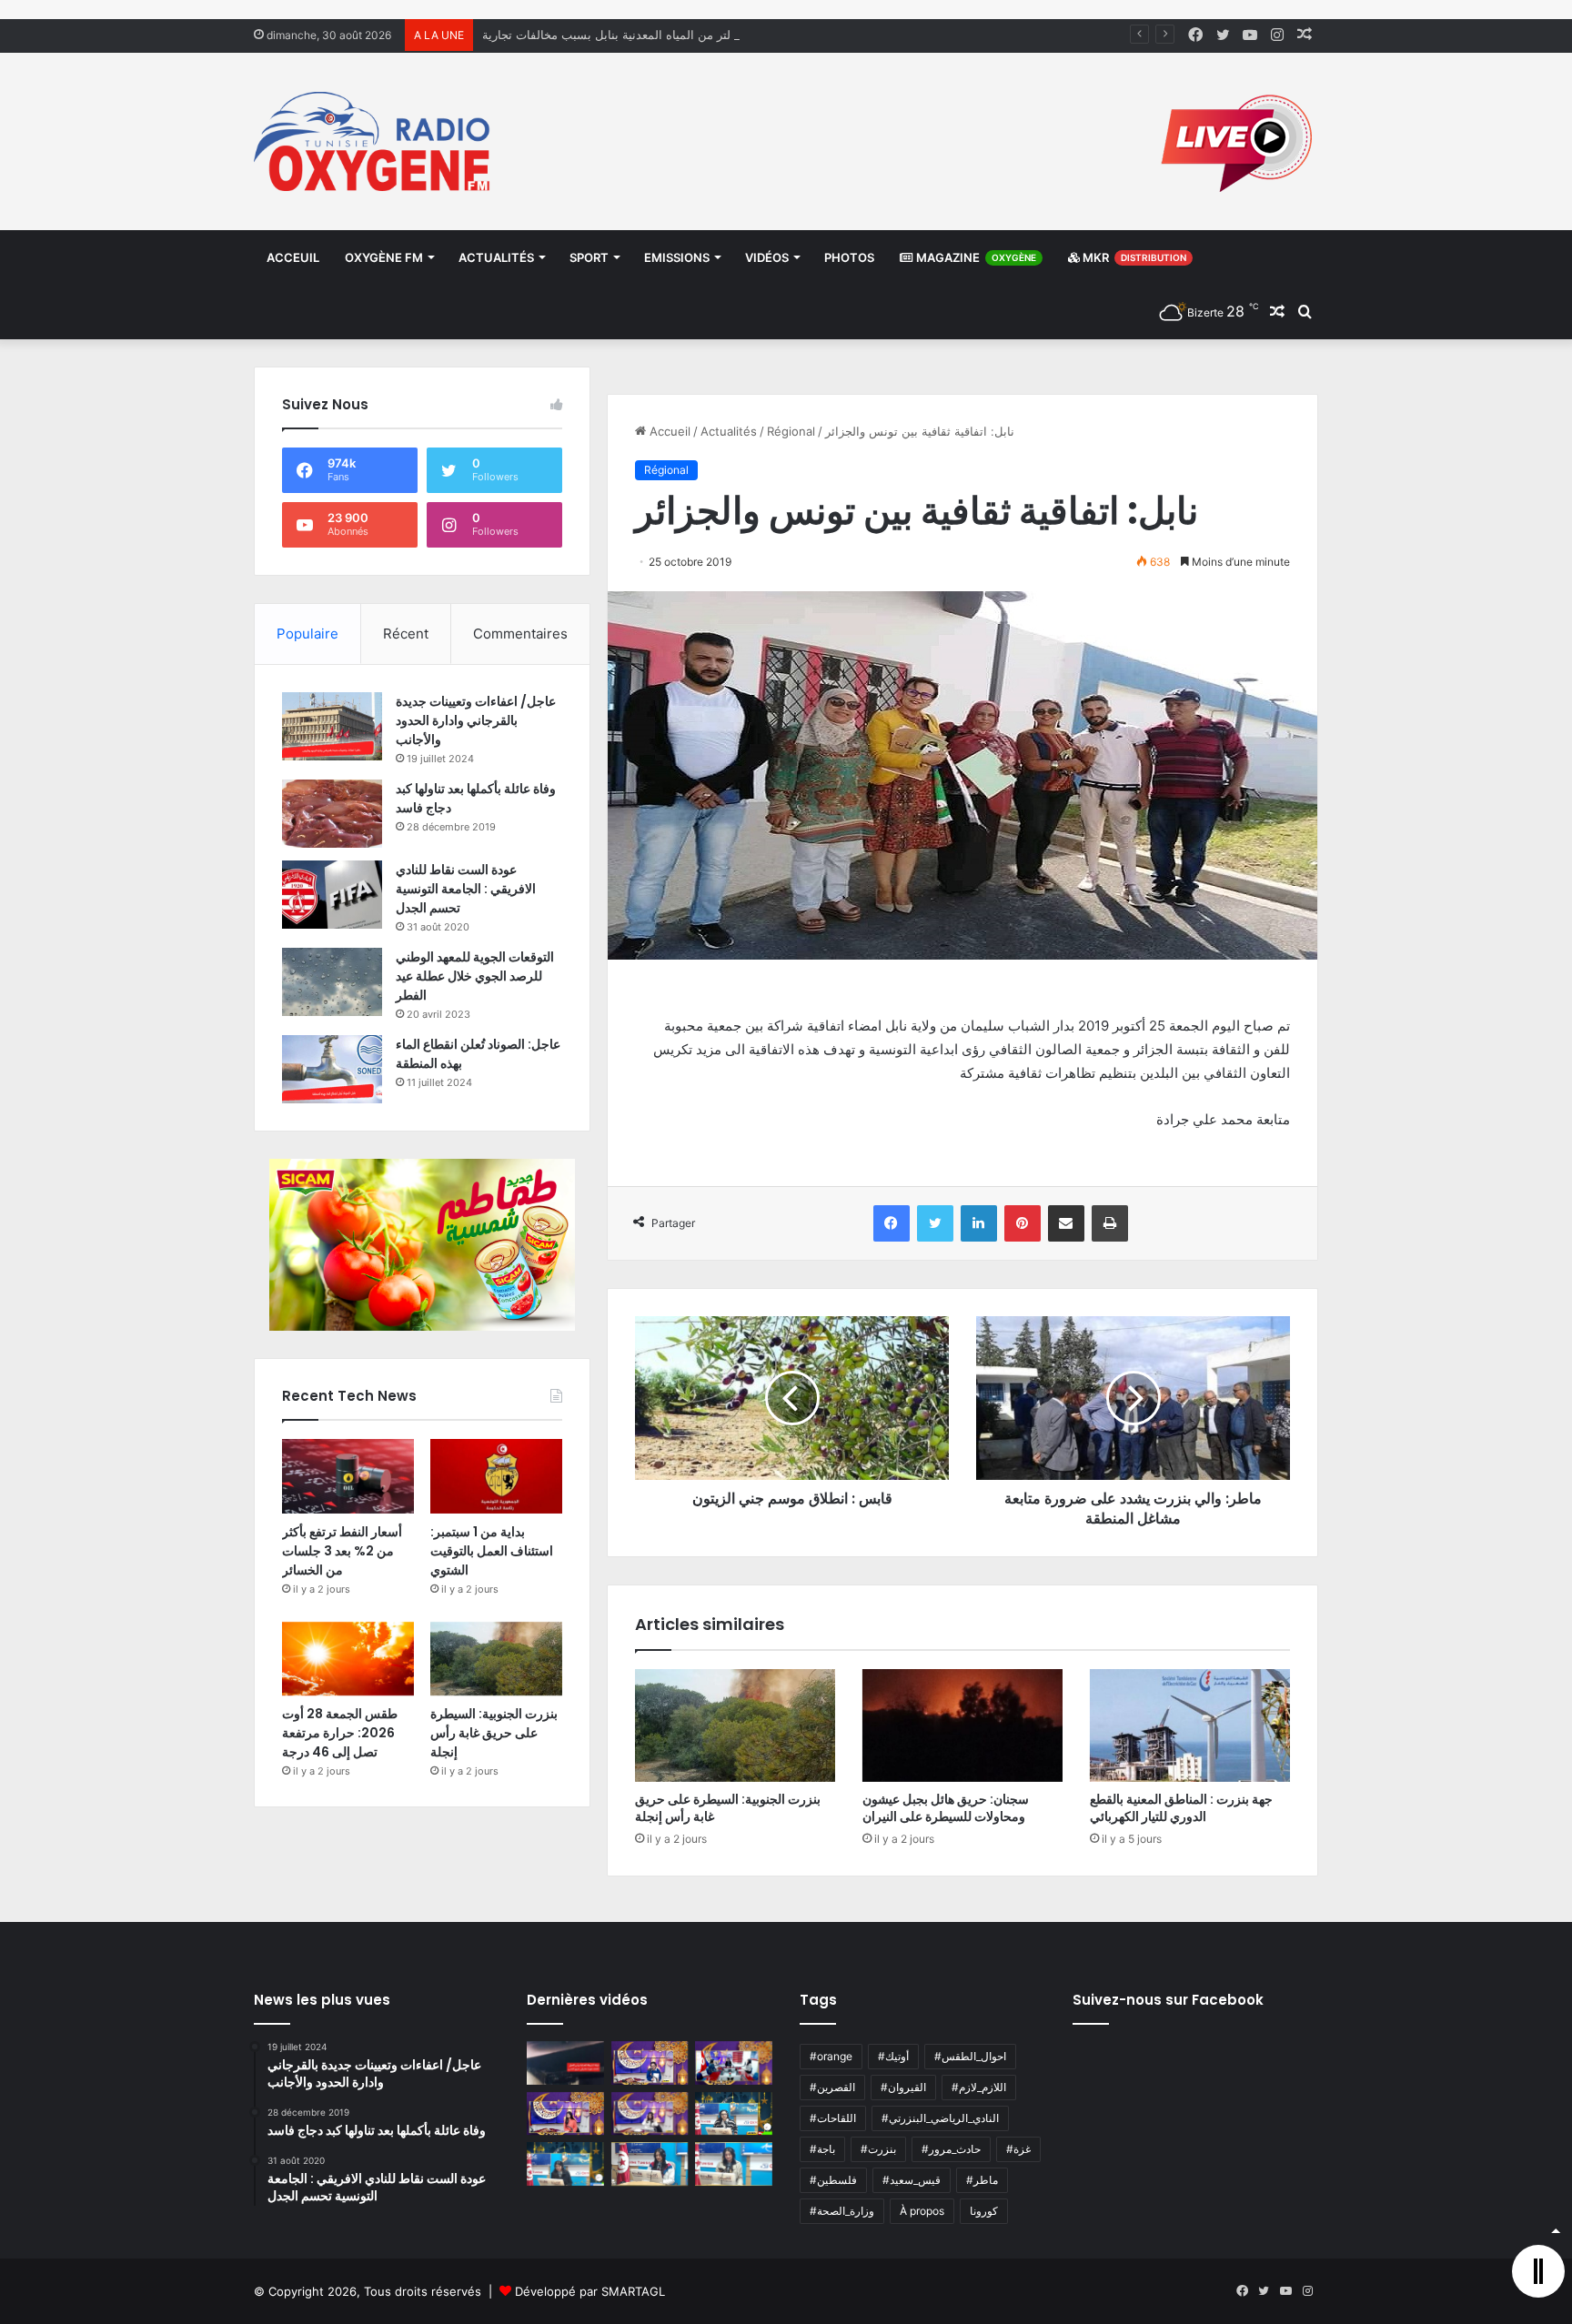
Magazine (975, 257)
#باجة (822, 2149)
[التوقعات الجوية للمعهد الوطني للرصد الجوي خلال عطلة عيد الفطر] (332, 982)
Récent (406, 634)
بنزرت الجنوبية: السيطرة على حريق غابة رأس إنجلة (728, 1808)
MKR (1133, 257)
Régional (791, 431)
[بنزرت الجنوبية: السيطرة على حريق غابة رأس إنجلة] (735, 1725)
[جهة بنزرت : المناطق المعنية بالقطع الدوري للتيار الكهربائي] (1190, 1725)
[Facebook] (892, 1223)
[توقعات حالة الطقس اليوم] (565, 2114)
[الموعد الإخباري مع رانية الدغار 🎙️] (650, 2063)
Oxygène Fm (384, 257)
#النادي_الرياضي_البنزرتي (940, 2118)
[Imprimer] (1110, 1223)
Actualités (496, 257)
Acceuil (293, 257)
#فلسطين (833, 2180)
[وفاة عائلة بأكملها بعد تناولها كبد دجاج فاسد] (332, 814)
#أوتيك (893, 2056)
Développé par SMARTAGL (590, 2291)
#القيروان (903, 2087)
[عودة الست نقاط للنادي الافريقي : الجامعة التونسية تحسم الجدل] (332, 895)
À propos (922, 2211)
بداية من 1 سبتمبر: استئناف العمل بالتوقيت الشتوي (492, 1551)
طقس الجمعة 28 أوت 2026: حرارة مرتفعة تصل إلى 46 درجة (340, 1733)
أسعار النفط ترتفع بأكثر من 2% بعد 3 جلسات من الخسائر (342, 1551)
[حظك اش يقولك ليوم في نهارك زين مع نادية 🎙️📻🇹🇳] (565, 2164)
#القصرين (832, 2087)
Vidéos (767, 257)
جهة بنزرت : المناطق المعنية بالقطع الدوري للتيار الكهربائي (1181, 1808)
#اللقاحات (833, 2118)
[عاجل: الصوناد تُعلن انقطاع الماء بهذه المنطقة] (332, 1069)
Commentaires (520, 634)
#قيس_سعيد (912, 2180)
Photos (849, 257)
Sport (589, 257)
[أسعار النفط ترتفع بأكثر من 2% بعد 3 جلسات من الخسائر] (348, 1476)
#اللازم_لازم (979, 2087)
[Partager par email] (1066, 1223)
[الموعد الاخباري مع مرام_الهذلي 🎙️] (650, 2114)
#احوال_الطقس (970, 2056)
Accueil (668, 431)
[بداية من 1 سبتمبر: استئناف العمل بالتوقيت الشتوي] (496, 1476)
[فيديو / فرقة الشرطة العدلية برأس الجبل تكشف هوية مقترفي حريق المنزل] (565, 2063)
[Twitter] (935, 1223)
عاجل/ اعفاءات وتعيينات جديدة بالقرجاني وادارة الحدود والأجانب (476, 720)
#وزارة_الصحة (842, 2211)
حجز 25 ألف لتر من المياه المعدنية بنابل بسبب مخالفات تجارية (639, 35)
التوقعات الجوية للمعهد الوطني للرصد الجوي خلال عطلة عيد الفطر (475, 976)
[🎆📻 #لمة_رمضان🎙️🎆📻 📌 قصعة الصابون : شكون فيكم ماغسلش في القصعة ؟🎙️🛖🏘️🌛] (734, 2063)
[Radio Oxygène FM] (374, 141)
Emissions (677, 257)
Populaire (307, 634)
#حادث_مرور (951, 2149)
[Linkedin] (979, 1223)
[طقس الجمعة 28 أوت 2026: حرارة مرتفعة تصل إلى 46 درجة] (348, 1659)
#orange (831, 2056)
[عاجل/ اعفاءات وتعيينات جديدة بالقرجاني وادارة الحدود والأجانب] (332, 726)
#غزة (1018, 2149)
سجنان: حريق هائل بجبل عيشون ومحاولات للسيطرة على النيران (946, 1808)
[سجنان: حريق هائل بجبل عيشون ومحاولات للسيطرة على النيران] (962, 1725)
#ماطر (982, 2180)
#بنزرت (878, 2149)
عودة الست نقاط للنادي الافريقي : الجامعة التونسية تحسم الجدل (466, 889)
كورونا (984, 2211)
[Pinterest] (1023, 1223)
